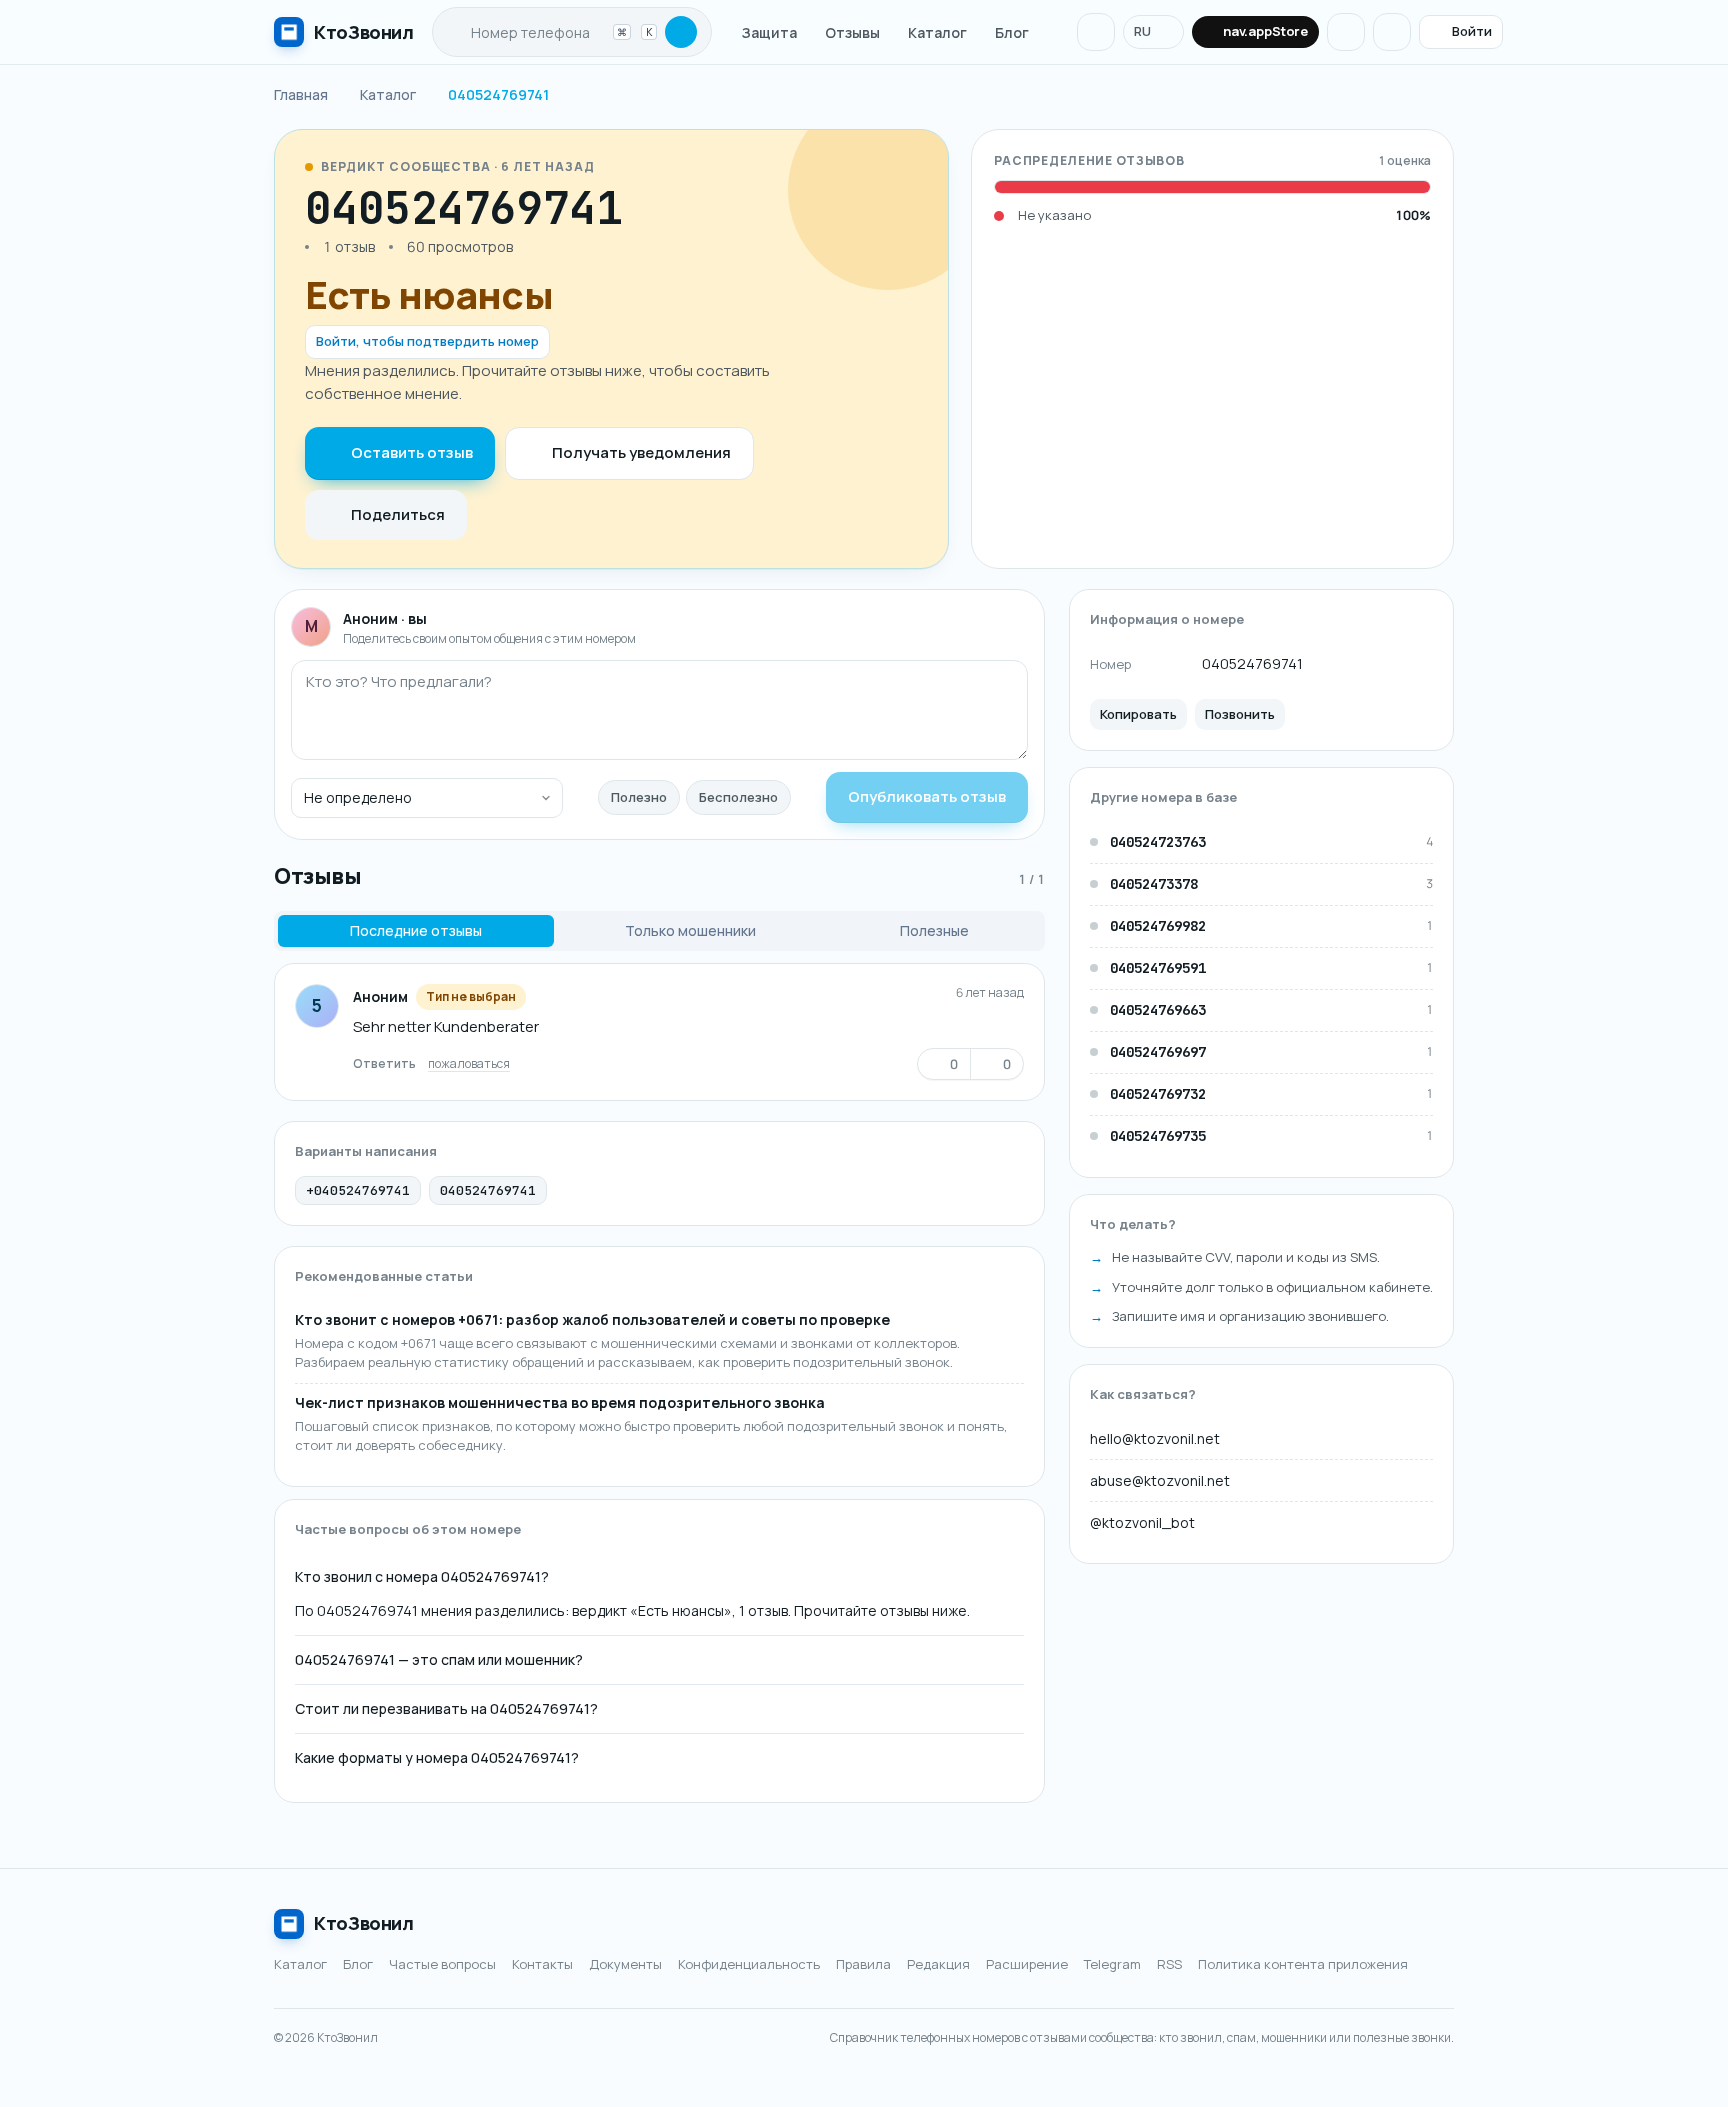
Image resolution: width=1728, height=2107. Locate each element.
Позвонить (1240, 714)
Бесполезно (738, 797)
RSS (1169, 1964)
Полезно (639, 797)
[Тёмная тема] (1346, 32)
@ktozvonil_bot (1142, 1523)
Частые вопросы (442, 1964)
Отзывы (852, 32)
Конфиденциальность (749, 1964)
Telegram (1112, 1964)
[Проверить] (681, 32)
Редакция (938, 1964)
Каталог (937, 32)
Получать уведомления (641, 452)
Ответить (384, 1063)
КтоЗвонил (364, 1923)
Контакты (542, 1964)
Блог (1012, 32)
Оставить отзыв (412, 452)
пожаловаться (469, 1063)
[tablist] (659, 931)
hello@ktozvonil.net (1155, 1439)
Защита (769, 32)
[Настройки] (1392, 32)
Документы (625, 1964)
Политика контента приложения (1303, 1964)
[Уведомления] (1096, 32)
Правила (863, 1964)
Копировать (1138, 714)
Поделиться (398, 514)
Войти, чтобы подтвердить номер (427, 341)
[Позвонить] (682, 208)
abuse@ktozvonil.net (1160, 1481)
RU (1142, 31)
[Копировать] (644, 208)
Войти (1472, 31)
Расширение (1027, 1964)
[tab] (416, 931)
